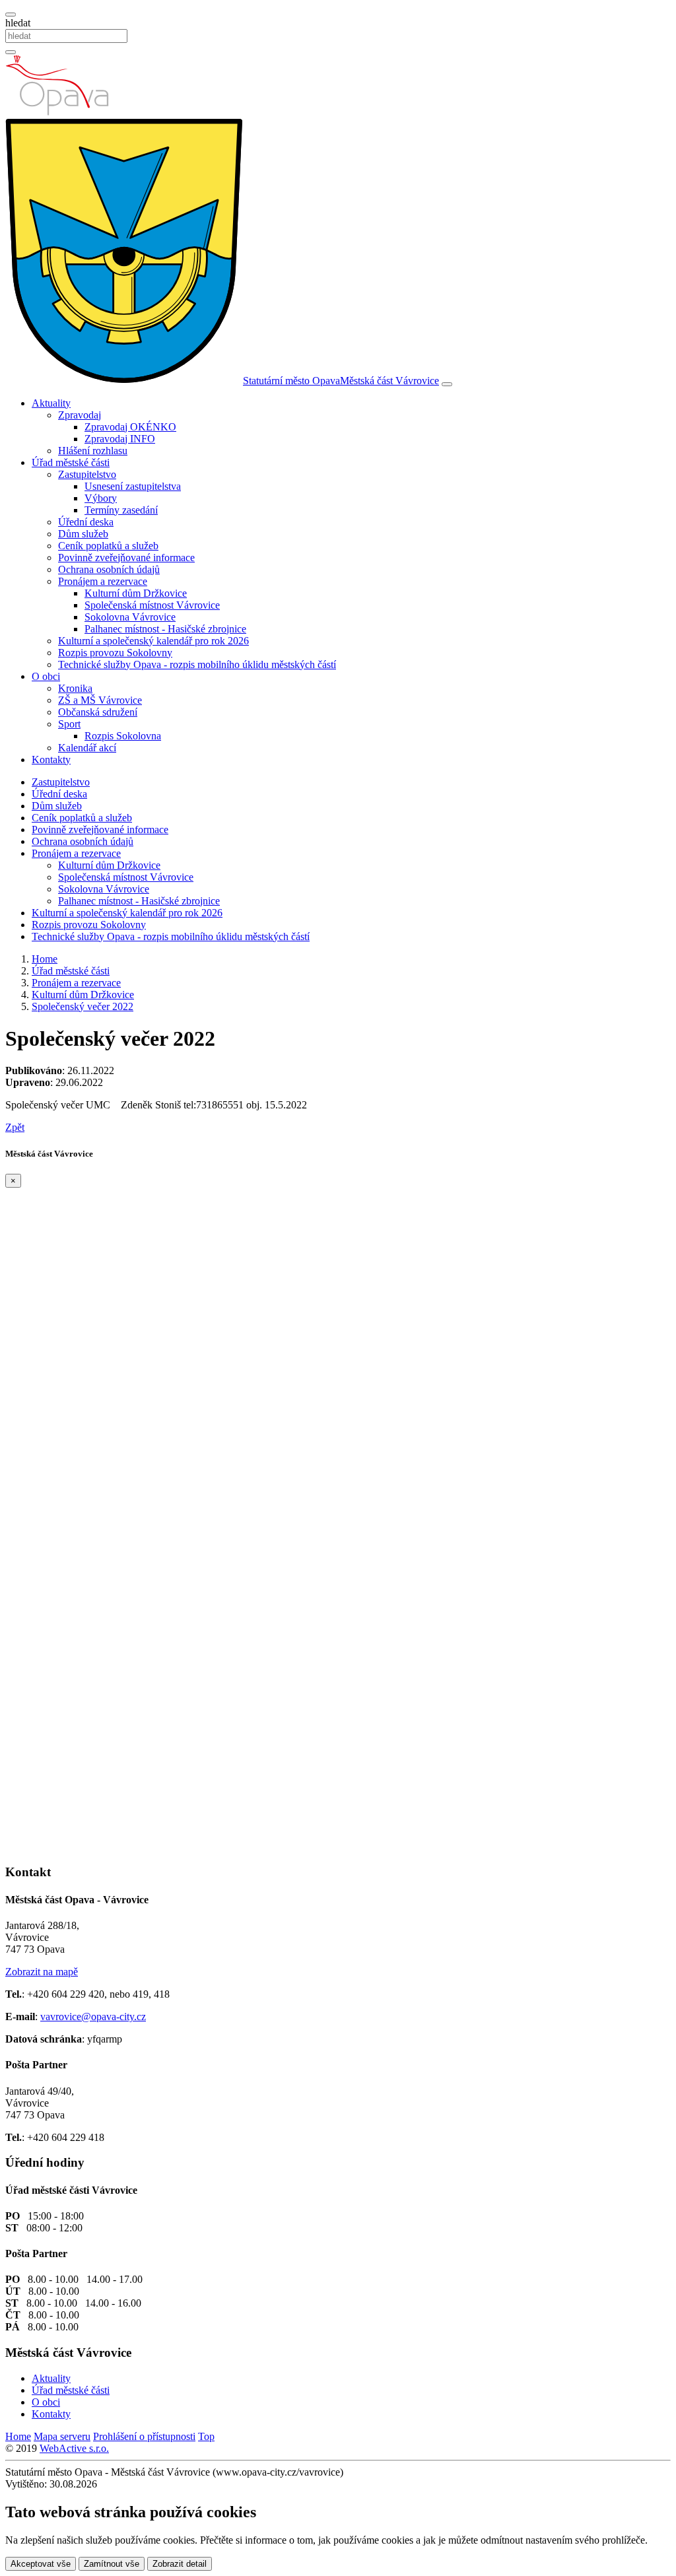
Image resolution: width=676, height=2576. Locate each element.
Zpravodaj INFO (120, 439)
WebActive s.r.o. (74, 2448)
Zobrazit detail (180, 2564)
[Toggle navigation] (447, 384)
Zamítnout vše (112, 2564)
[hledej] (11, 52)
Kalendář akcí (87, 748)
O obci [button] (46, 676)
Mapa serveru (62, 2436)
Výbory (101, 498)
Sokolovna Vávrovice (130, 617)
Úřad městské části (71, 2390)
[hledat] (11, 15)
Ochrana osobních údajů (109, 569)
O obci (46, 2402)
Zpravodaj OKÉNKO (130, 427)
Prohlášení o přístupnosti (144, 2436)
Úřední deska (86, 522)
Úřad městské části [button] (71, 462)
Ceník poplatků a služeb (108, 546)
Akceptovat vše (41, 2564)
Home (18, 2436)
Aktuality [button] (51, 403)
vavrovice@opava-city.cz (93, 2017)
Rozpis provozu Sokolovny (115, 653)
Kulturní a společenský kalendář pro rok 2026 (153, 641)
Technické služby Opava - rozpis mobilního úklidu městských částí (197, 664)
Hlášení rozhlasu (93, 451)
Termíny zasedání (121, 510)
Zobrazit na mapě (42, 1972)
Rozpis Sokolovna (123, 736)
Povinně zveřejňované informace (126, 558)
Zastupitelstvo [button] (87, 474)
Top (206, 2436)
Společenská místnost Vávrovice (152, 605)
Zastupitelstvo (61, 782)
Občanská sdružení (98, 712)
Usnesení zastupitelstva (133, 486)
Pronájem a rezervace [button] (103, 581)
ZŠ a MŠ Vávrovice (100, 700)
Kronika (75, 688)
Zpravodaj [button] (80, 415)
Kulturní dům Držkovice (136, 593)
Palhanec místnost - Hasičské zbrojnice (165, 629)
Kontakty (51, 760)
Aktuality (51, 2378)
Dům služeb (83, 534)
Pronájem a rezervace (76, 853)
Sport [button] (69, 724)
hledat (18, 23)
